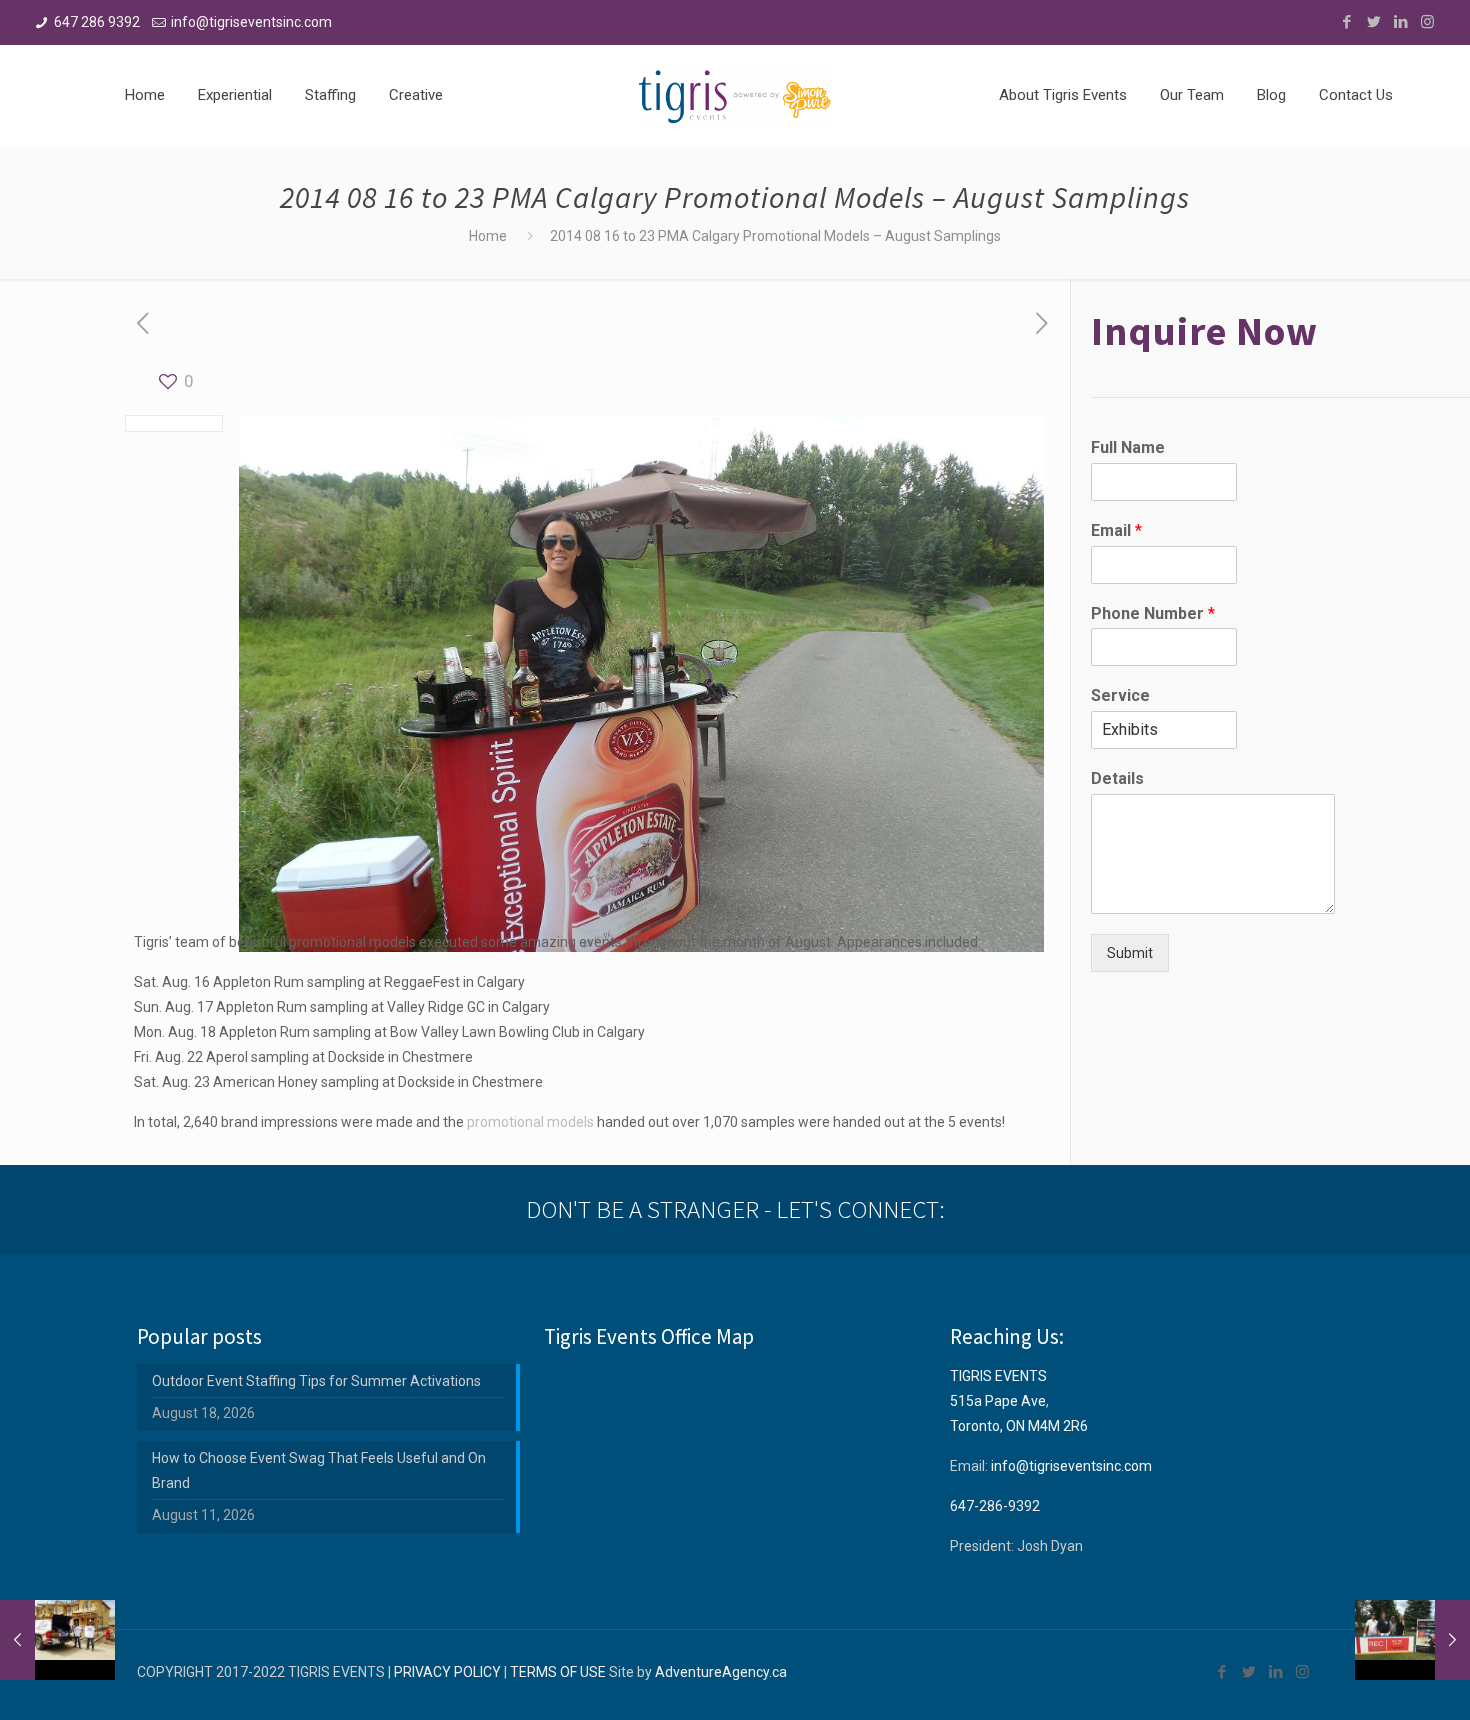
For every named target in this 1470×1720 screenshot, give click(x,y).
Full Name (1128, 447)
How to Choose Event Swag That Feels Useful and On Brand (319, 1470)
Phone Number (1153, 613)
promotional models (530, 1122)
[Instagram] (1427, 22)
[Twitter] (1373, 22)
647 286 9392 (97, 22)
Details (1117, 778)
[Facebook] (1346, 22)
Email (1116, 530)
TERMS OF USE (558, 1672)
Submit (1130, 953)
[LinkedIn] (1400, 22)
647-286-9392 (995, 1506)
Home (488, 236)
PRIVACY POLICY (447, 1672)
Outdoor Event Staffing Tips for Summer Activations (316, 1381)
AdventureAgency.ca (721, 1672)
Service (1120, 695)
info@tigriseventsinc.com (251, 22)
